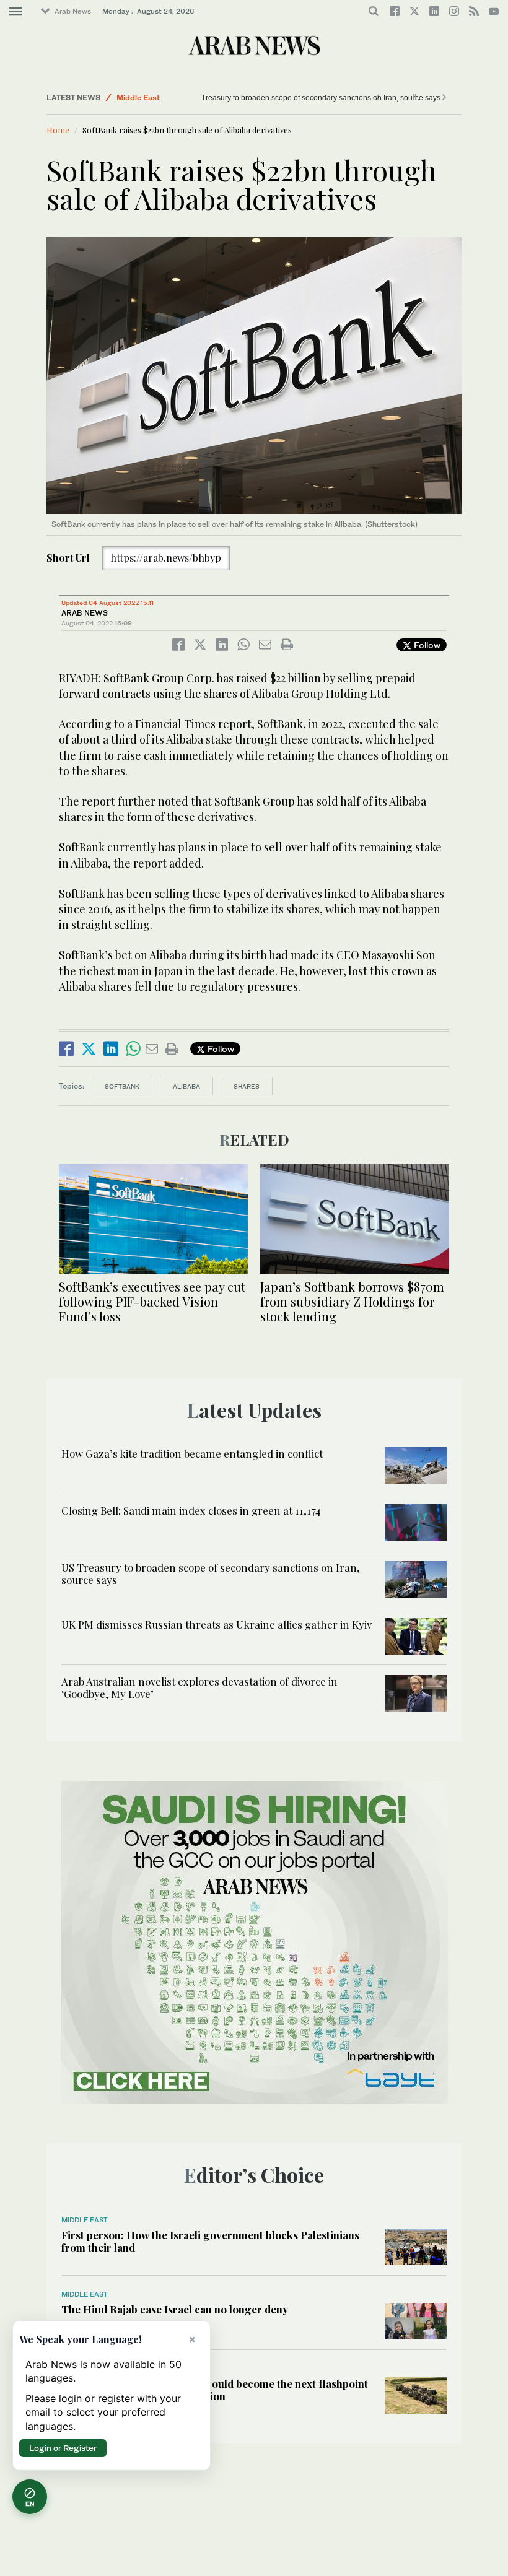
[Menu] (16, 12)
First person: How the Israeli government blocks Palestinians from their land (210, 2241)
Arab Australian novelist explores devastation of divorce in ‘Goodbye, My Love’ (199, 1687)
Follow (426, 645)
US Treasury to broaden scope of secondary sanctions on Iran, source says (271, 98)
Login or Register (63, 2448)
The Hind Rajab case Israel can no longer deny (175, 2309)
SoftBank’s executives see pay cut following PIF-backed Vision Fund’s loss (152, 1301)
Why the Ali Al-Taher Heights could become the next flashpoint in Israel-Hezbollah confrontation (215, 2390)
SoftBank (122, 1086)
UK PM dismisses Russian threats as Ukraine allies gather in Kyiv (217, 1624)
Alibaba (186, 1086)
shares (247, 1086)
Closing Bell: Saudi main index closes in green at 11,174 (191, 1510)
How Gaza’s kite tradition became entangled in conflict (192, 1453)
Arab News (73, 11)
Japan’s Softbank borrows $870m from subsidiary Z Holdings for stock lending (352, 1301)
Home (58, 130)
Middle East (138, 98)
